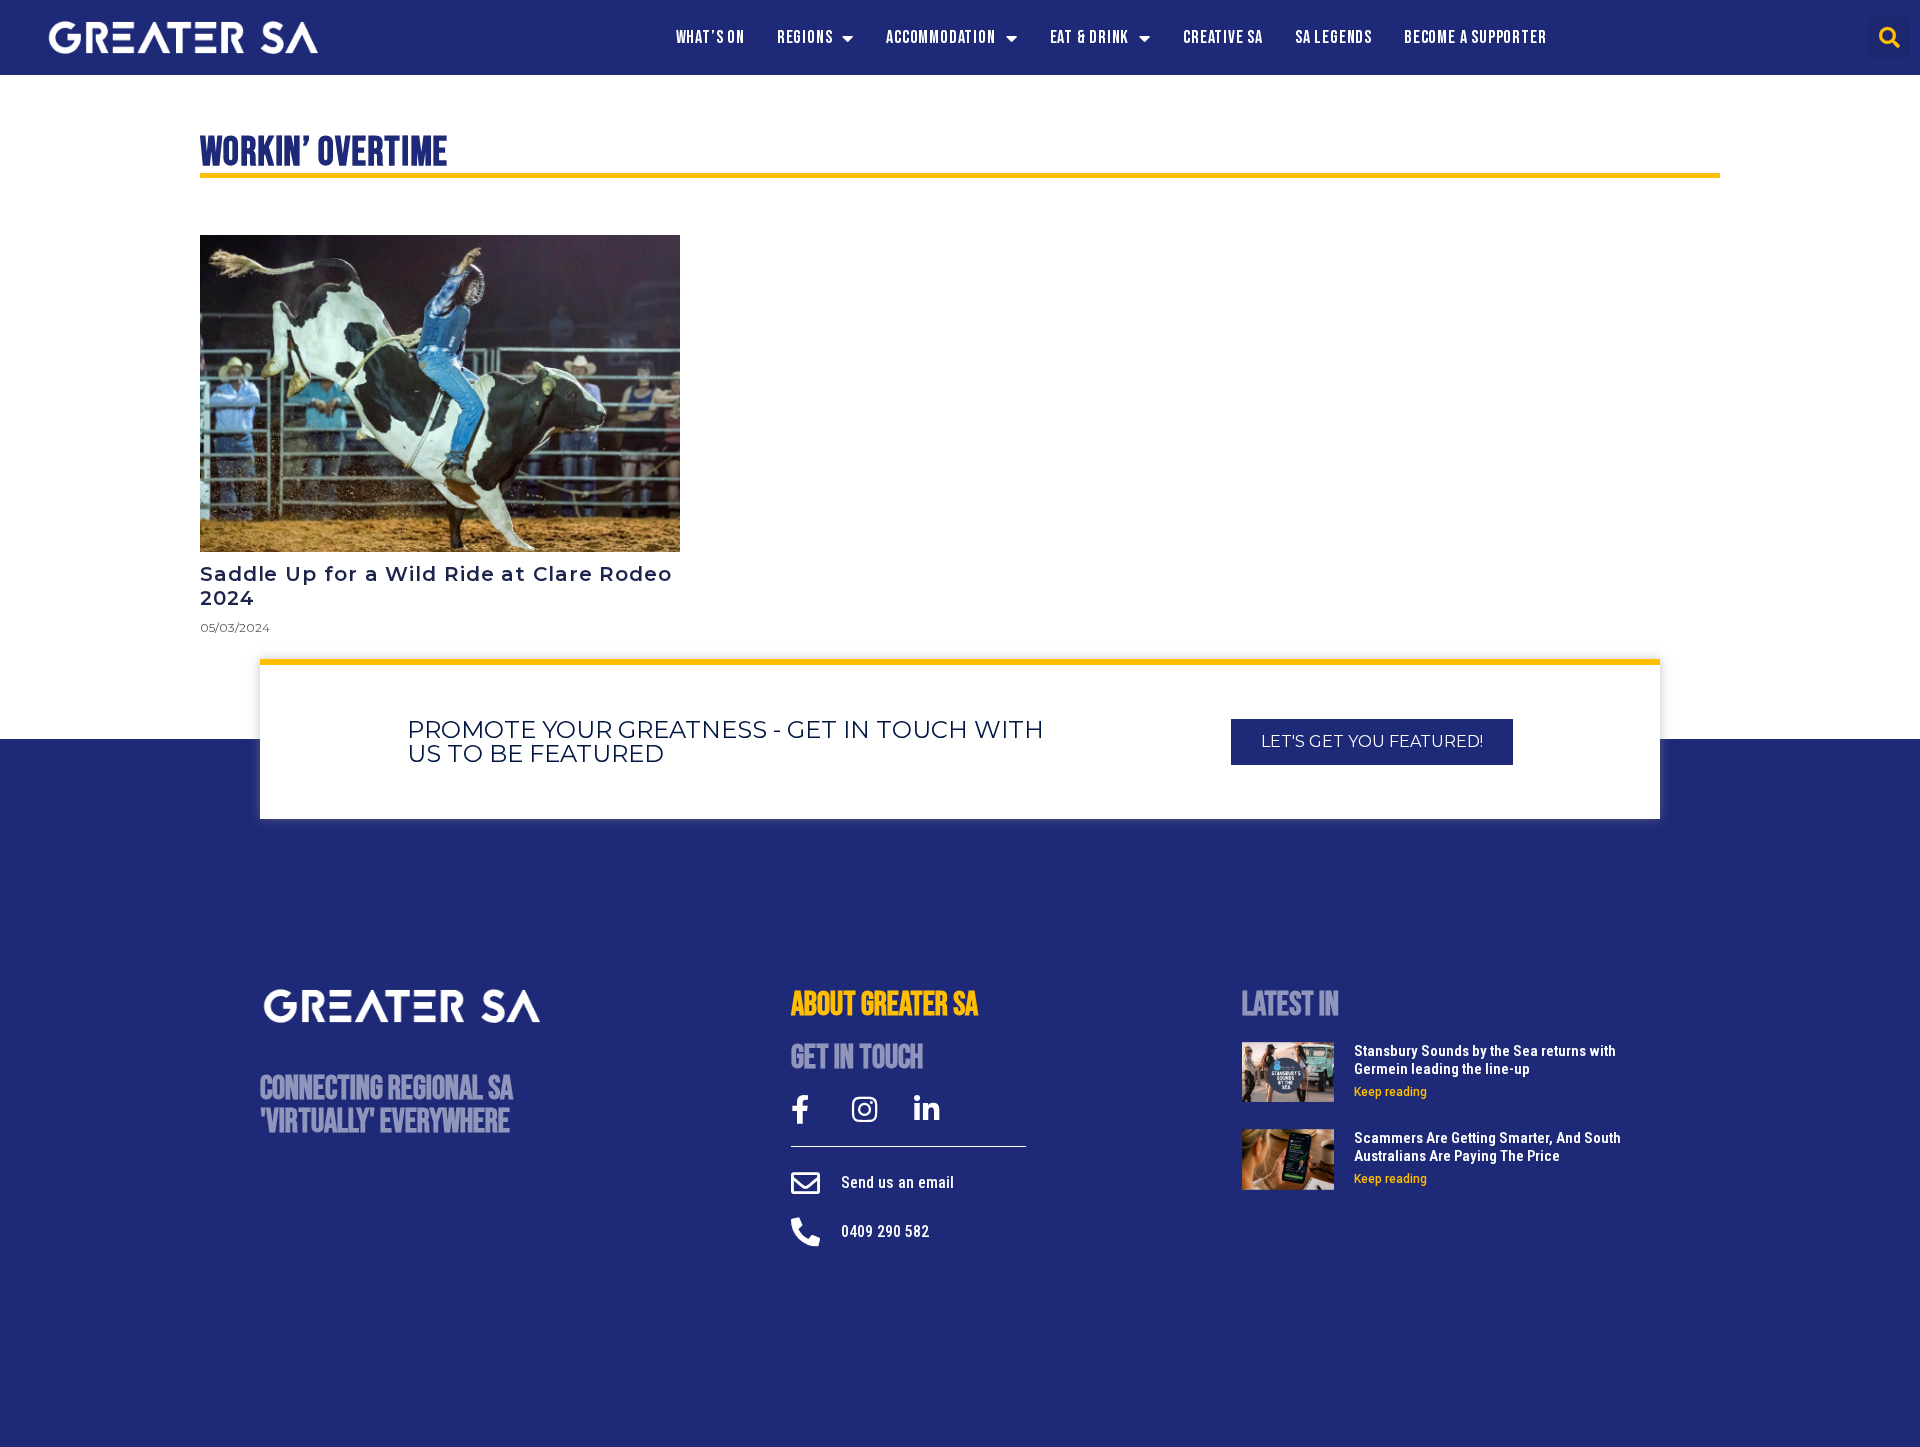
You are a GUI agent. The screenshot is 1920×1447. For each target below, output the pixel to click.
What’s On (710, 37)
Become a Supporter (1475, 37)
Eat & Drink (1090, 37)
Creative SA (1223, 37)
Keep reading (1390, 1092)
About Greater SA (884, 1005)
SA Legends (1333, 37)
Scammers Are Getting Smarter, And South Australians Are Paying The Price (1487, 1147)
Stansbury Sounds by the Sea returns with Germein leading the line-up (1485, 1060)
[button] (1889, 37)
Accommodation (940, 37)
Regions (805, 37)
